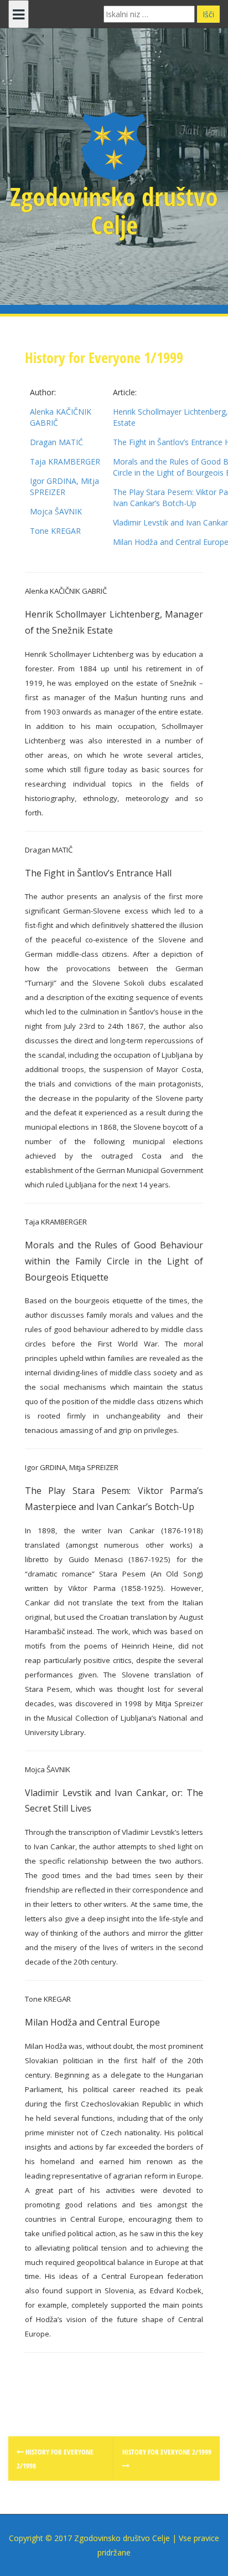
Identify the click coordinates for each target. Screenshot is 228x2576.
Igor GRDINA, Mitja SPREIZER (64, 486)
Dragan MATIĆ (56, 442)
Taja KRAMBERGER (65, 461)
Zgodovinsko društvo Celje (114, 210)
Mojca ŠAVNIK (56, 511)
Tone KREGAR (55, 531)
